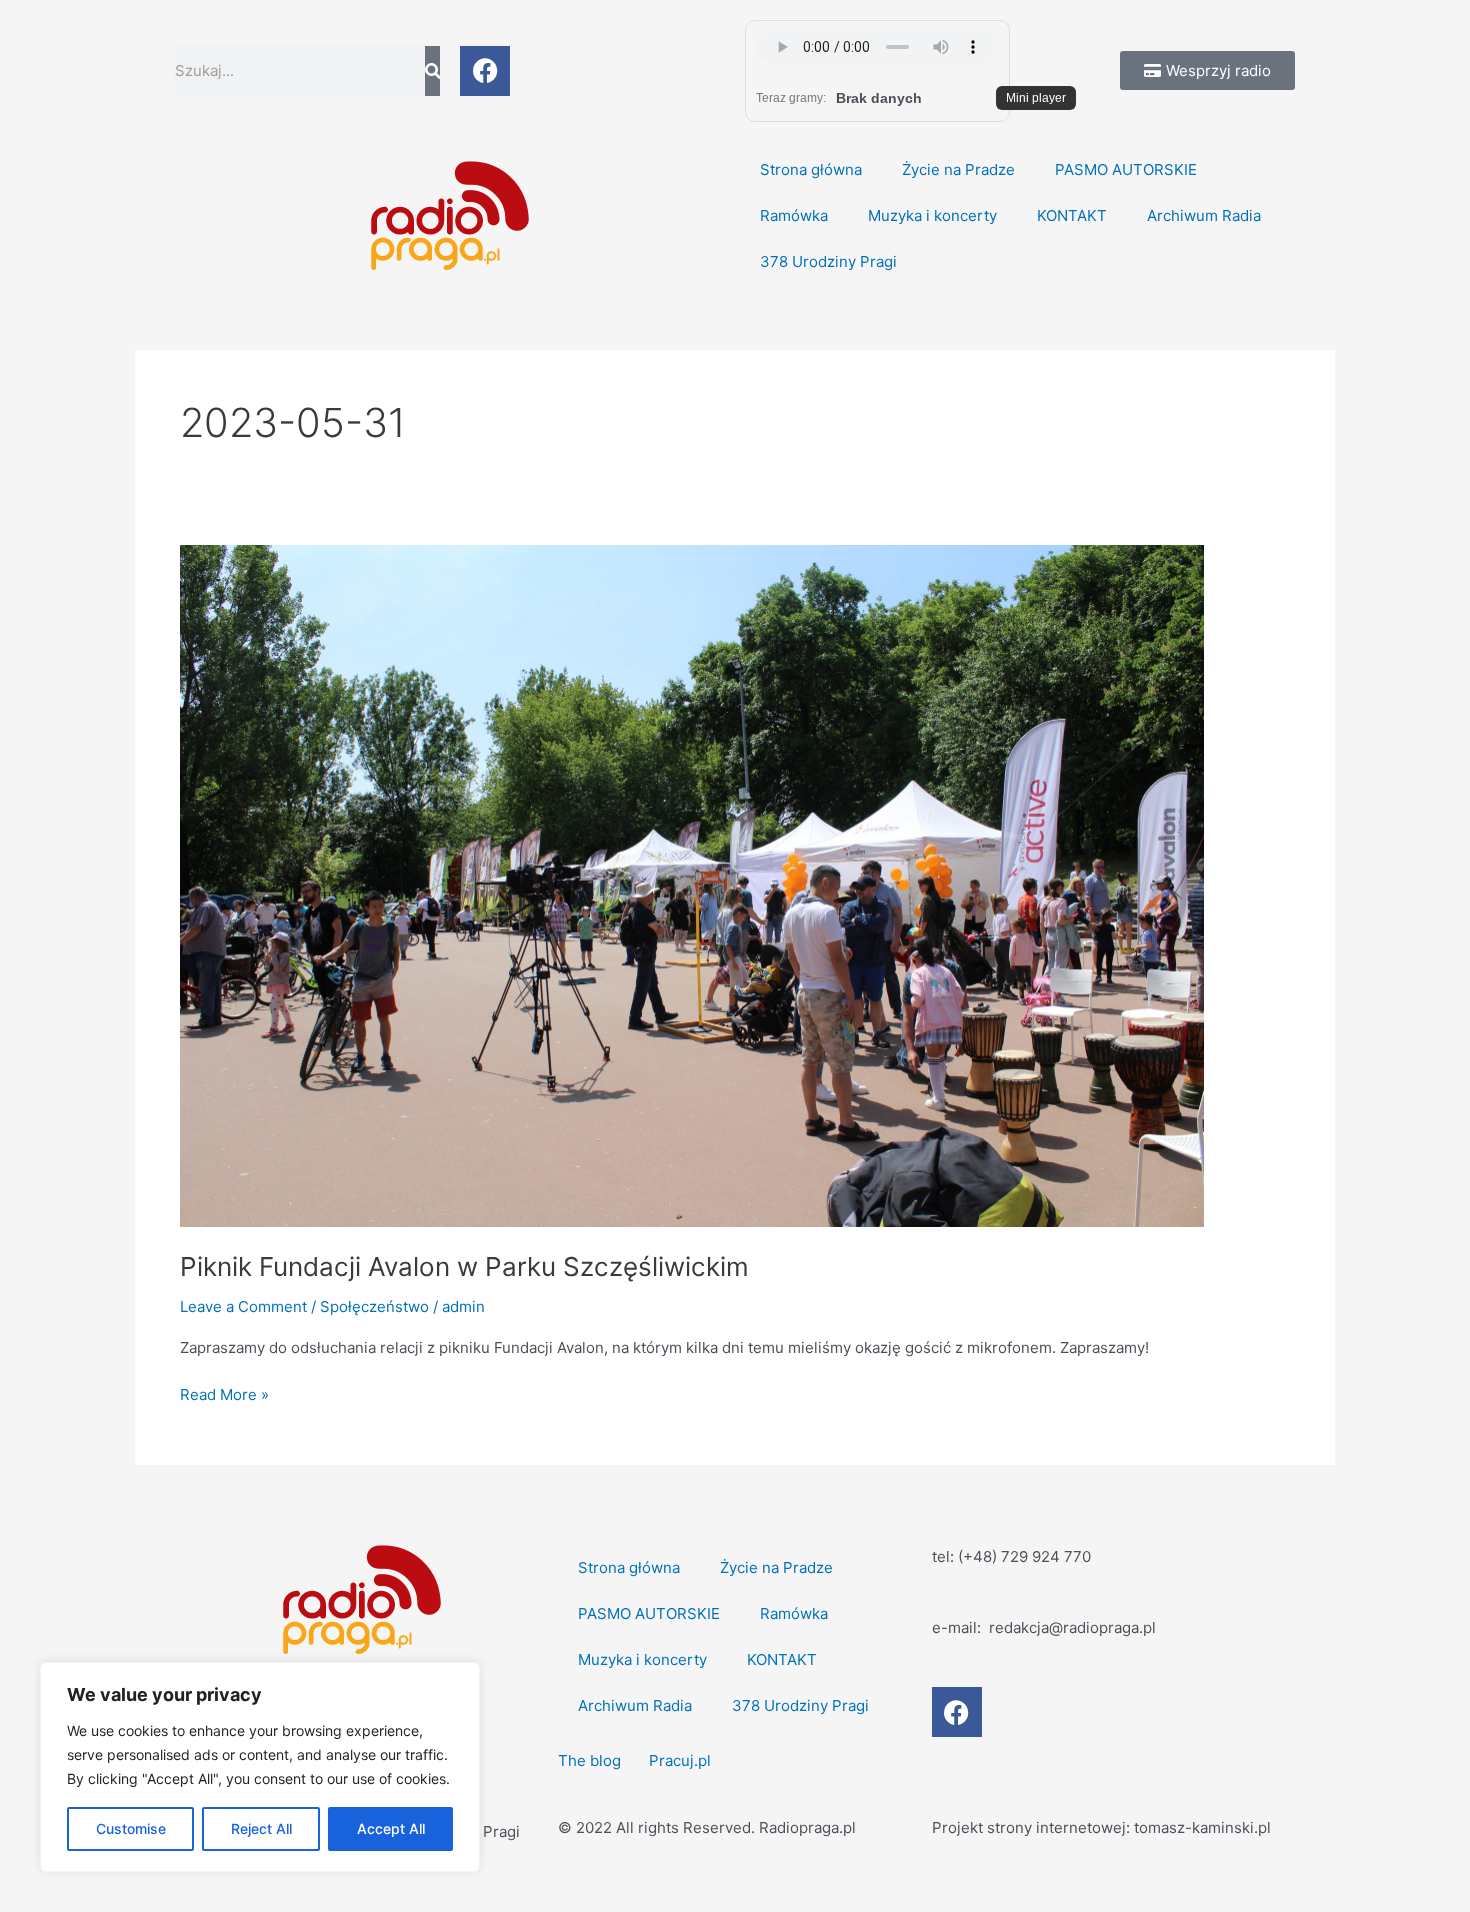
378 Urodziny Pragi (828, 261)
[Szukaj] (432, 71)
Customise (131, 1828)
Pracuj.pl (680, 1760)
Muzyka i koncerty (932, 215)
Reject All (261, 1828)
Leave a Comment (243, 1306)
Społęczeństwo (374, 1306)
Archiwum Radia (1204, 215)
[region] (260, 1767)
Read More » (224, 1393)
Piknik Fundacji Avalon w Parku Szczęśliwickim (464, 1266)
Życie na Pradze (958, 169)
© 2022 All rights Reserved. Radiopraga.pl (707, 1827)
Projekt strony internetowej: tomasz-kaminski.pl (1101, 1827)
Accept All (391, 1828)
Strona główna (811, 169)
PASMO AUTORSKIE (1126, 169)
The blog (591, 1760)
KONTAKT (1072, 215)
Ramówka (794, 215)
